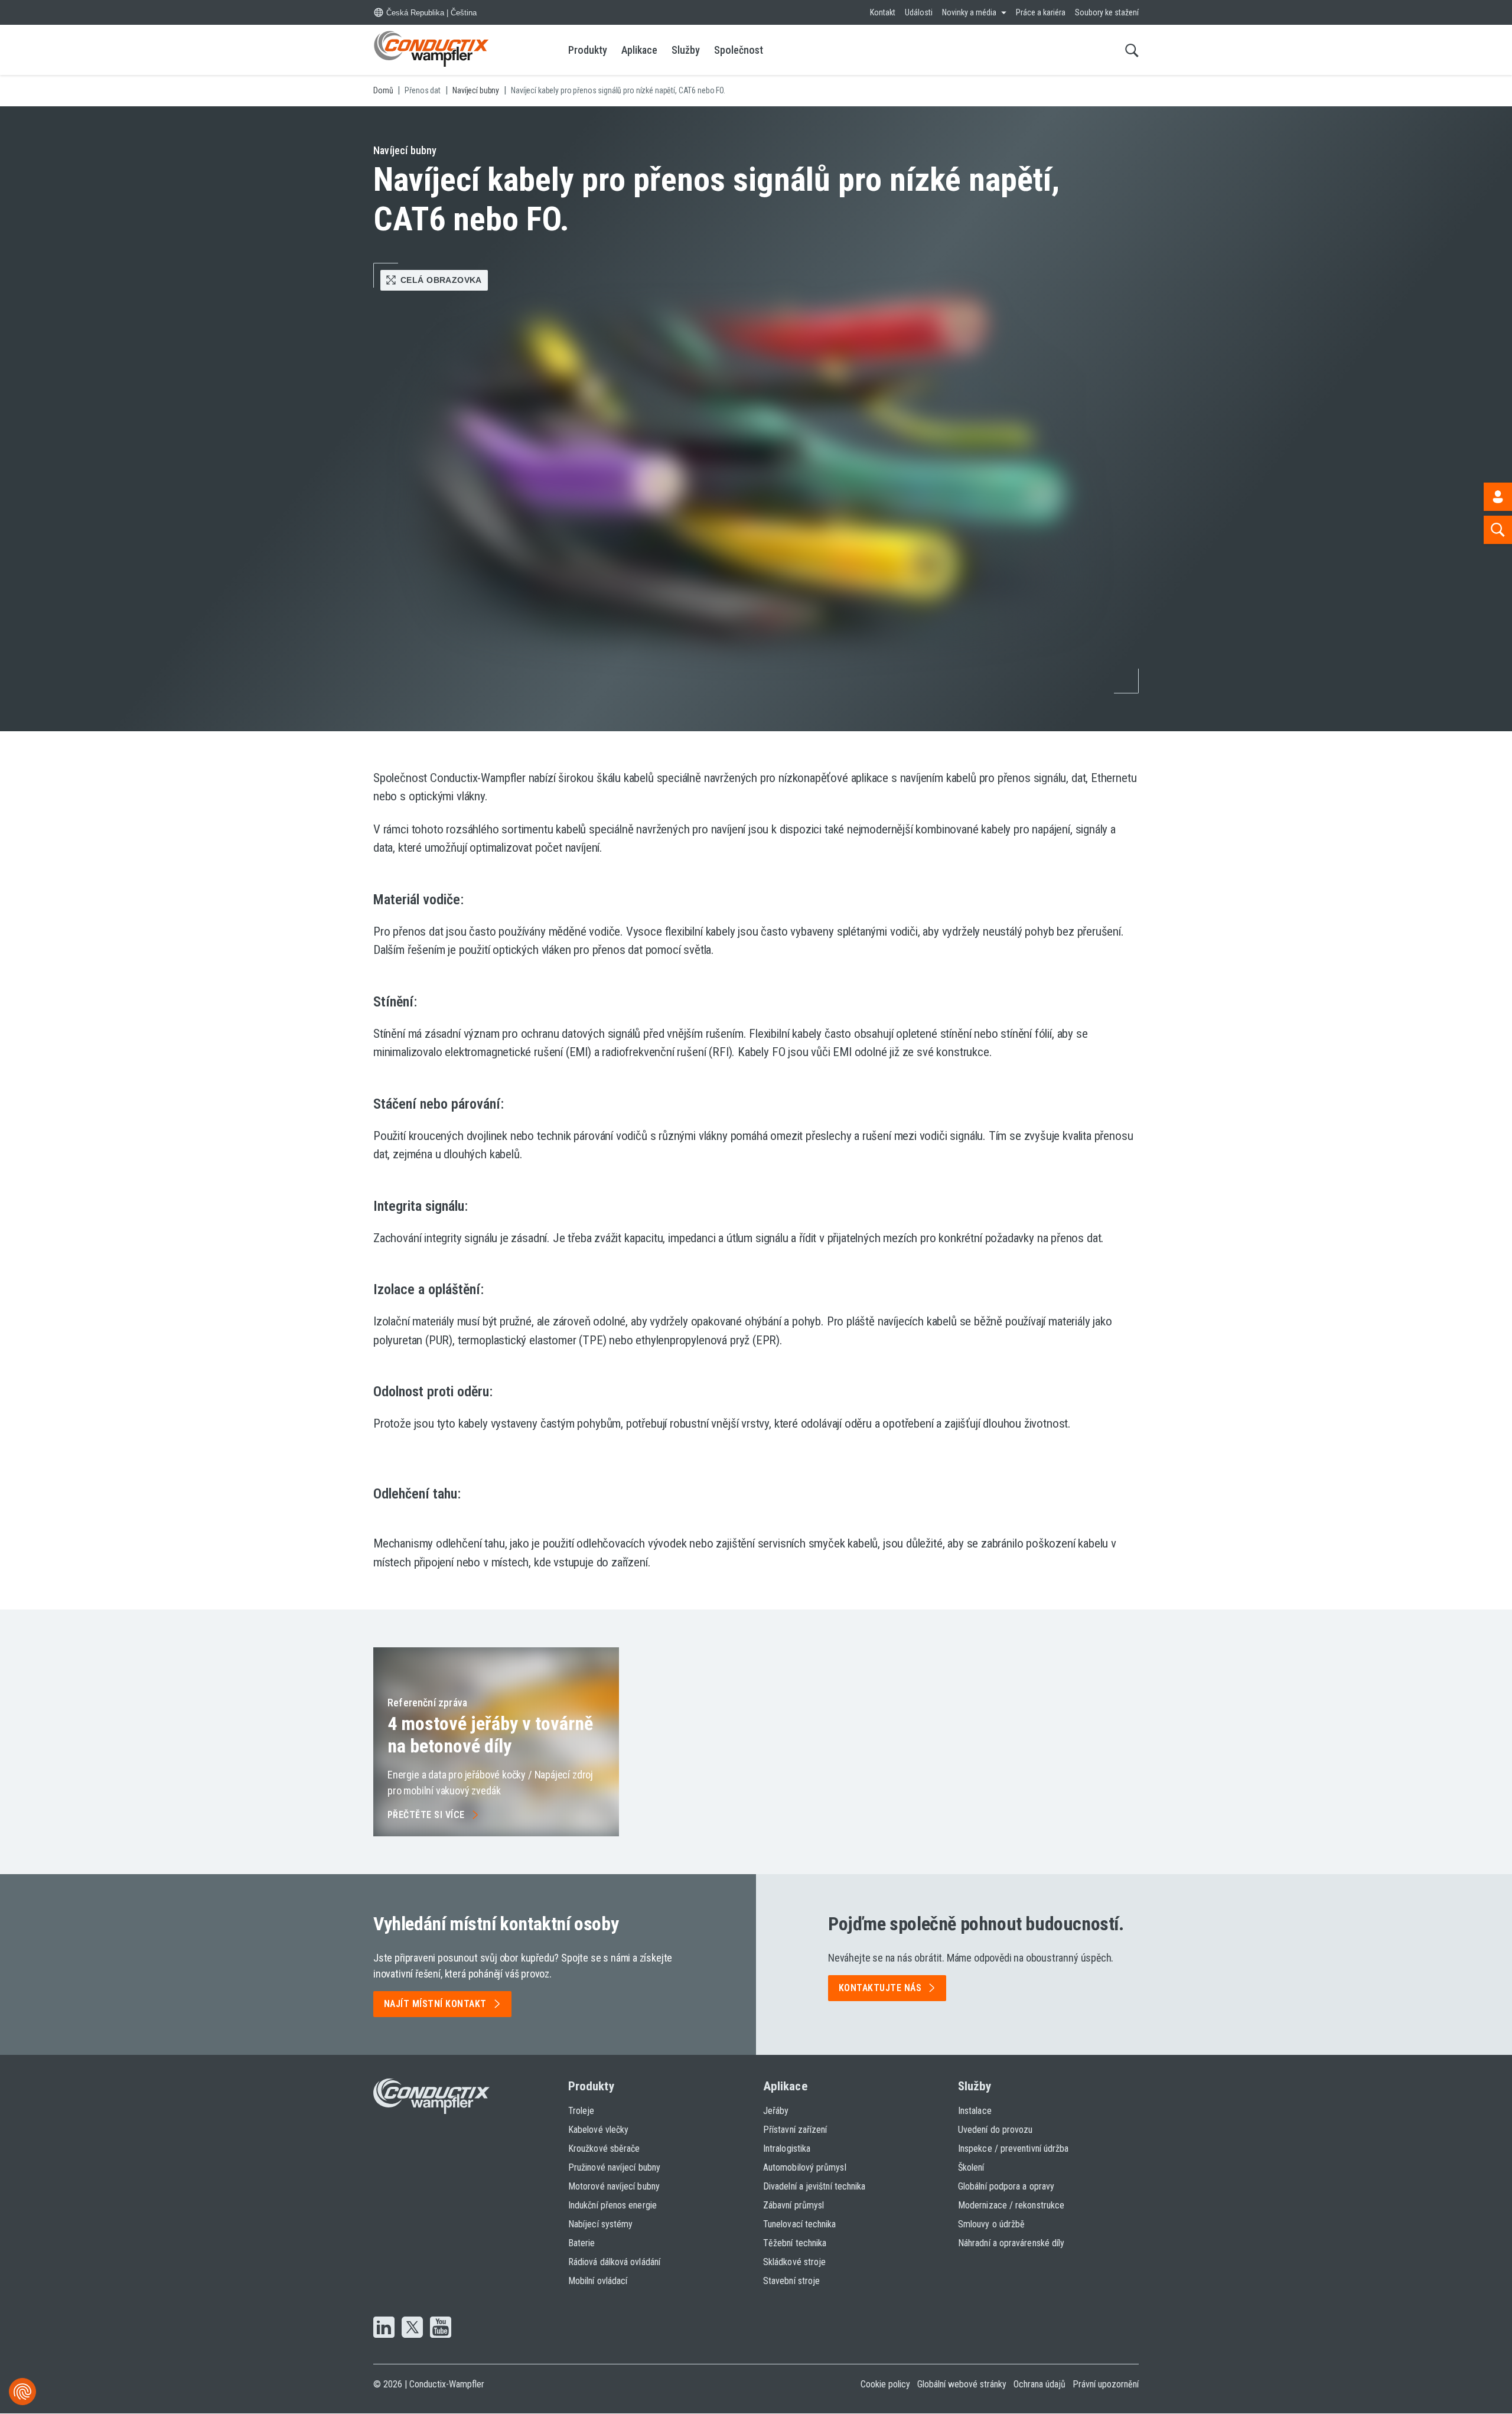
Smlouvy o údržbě (991, 2224)
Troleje (581, 2111)
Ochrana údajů (1039, 2384)
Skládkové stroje (794, 2262)
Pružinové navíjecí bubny (614, 2167)
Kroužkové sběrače (604, 2149)
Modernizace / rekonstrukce (1011, 2205)
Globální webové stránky (962, 2384)
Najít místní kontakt (435, 2004)
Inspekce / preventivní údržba (1013, 2149)
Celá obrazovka (441, 280)
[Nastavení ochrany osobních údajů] (22, 2392)
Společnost (739, 50)
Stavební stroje (791, 2281)
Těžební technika (795, 2243)
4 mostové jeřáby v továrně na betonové (490, 1735)
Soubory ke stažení (1107, 12)
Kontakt (883, 12)
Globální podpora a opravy (1006, 2186)
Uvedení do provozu (995, 2130)
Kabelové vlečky (598, 2130)
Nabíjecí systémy (600, 2224)
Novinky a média (969, 12)
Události (919, 12)
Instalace (975, 2111)
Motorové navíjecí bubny (614, 2186)
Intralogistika (787, 2149)
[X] (412, 2328)
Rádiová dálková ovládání (614, 2262)
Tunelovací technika (800, 2224)
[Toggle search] (1132, 50)
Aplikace (639, 50)
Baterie (582, 2243)
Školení (971, 2167)
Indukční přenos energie (612, 2205)
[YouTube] (441, 2328)
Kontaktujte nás (880, 1988)
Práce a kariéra (1041, 12)
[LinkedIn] (384, 2328)
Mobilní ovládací (598, 2281)
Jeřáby (776, 2111)
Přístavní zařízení (795, 2130)
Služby (686, 50)
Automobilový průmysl (805, 2167)
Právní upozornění (1106, 2384)
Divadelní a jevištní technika (814, 2186)
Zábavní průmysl (794, 2205)
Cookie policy (885, 2384)
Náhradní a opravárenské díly (1011, 2243)
